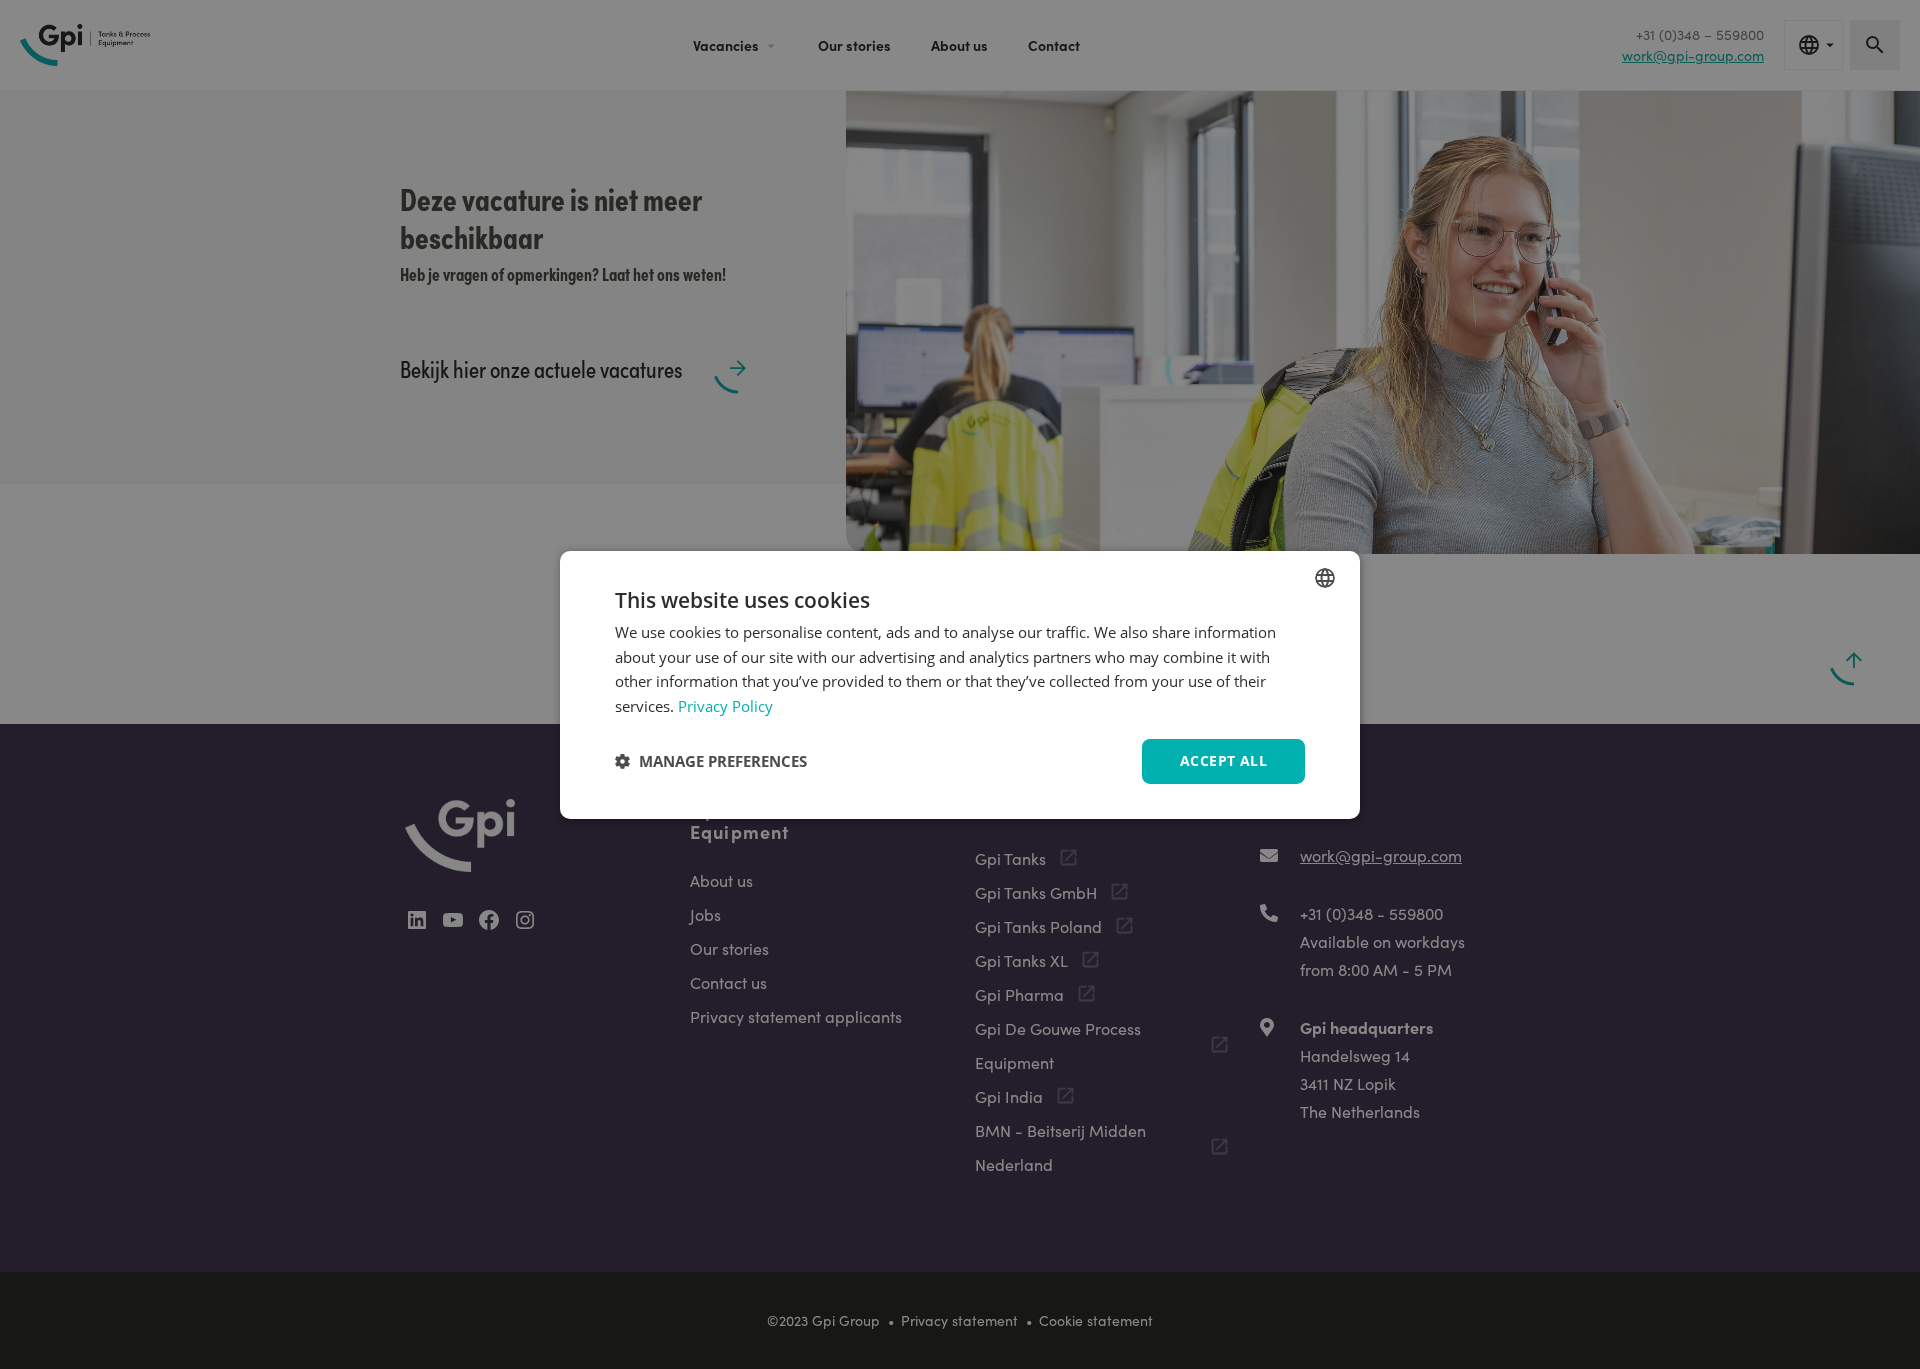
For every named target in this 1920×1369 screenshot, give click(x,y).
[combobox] (1325, 577)
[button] (711, 761)
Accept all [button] (1223, 760)
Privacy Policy (725, 706)
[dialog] (960, 684)
